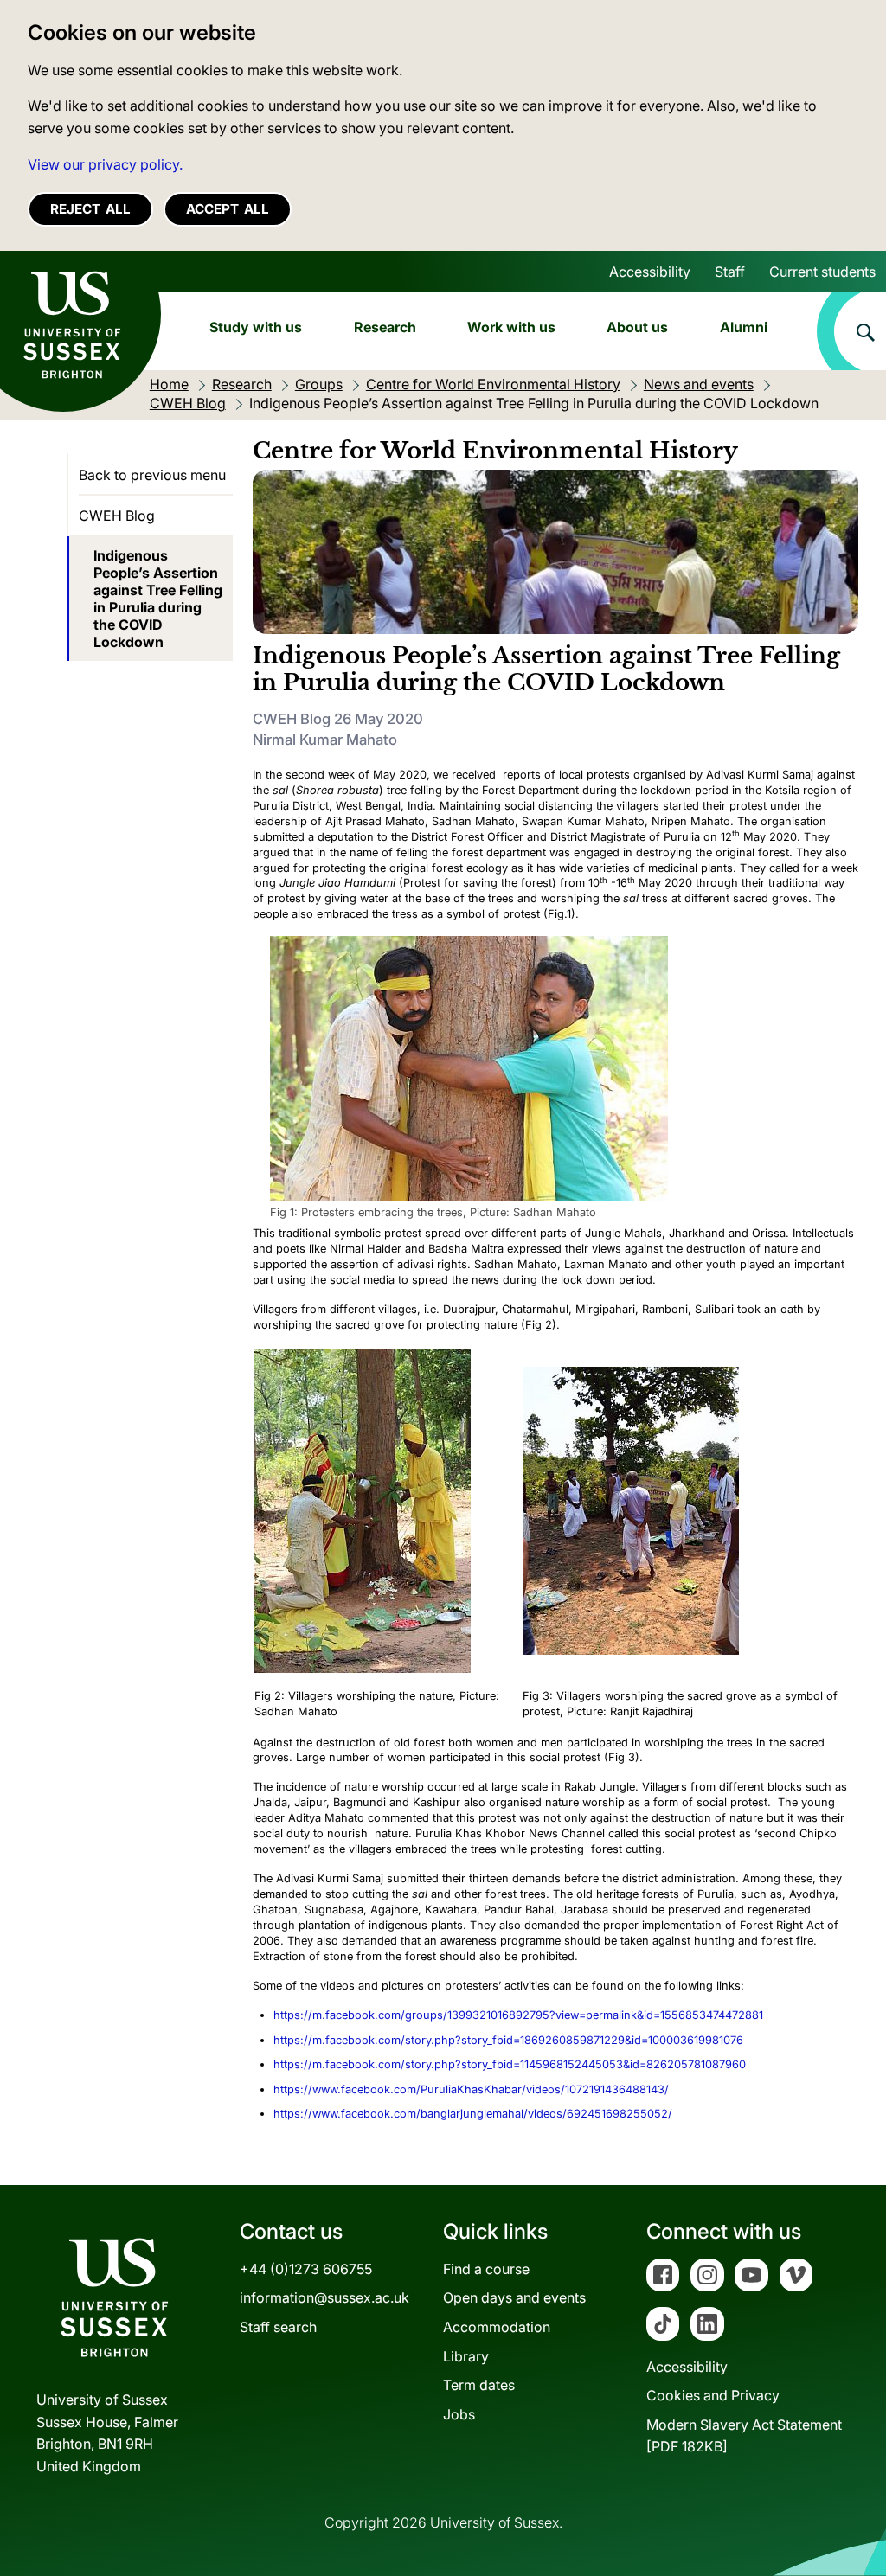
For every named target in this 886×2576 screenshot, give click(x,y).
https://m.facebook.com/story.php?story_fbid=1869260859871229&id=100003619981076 (508, 2040)
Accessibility (650, 272)
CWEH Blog (117, 516)
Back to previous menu (152, 475)
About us (637, 327)
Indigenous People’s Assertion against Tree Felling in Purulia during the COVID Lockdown (158, 599)
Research (385, 327)
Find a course (486, 2269)
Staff (730, 272)
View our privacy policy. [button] (105, 164)
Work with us (511, 327)
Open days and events (514, 2297)
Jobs (459, 2414)
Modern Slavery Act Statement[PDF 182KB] (744, 2436)
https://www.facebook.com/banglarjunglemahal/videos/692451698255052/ (473, 2114)
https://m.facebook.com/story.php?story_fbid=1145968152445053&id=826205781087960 (510, 2064)
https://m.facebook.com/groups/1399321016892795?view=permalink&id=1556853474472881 (518, 2015)
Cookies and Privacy (713, 2395)
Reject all (90, 209)
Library (466, 2356)
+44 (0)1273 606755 (306, 2269)
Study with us (256, 327)
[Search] (851, 331)
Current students (822, 272)
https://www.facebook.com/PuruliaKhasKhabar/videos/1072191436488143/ (471, 2089)
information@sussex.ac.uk (324, 2297)
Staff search (278, 2327)
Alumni (744, 327)
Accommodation (497, 2327)
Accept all (228, 209)
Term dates (479, 2385)
